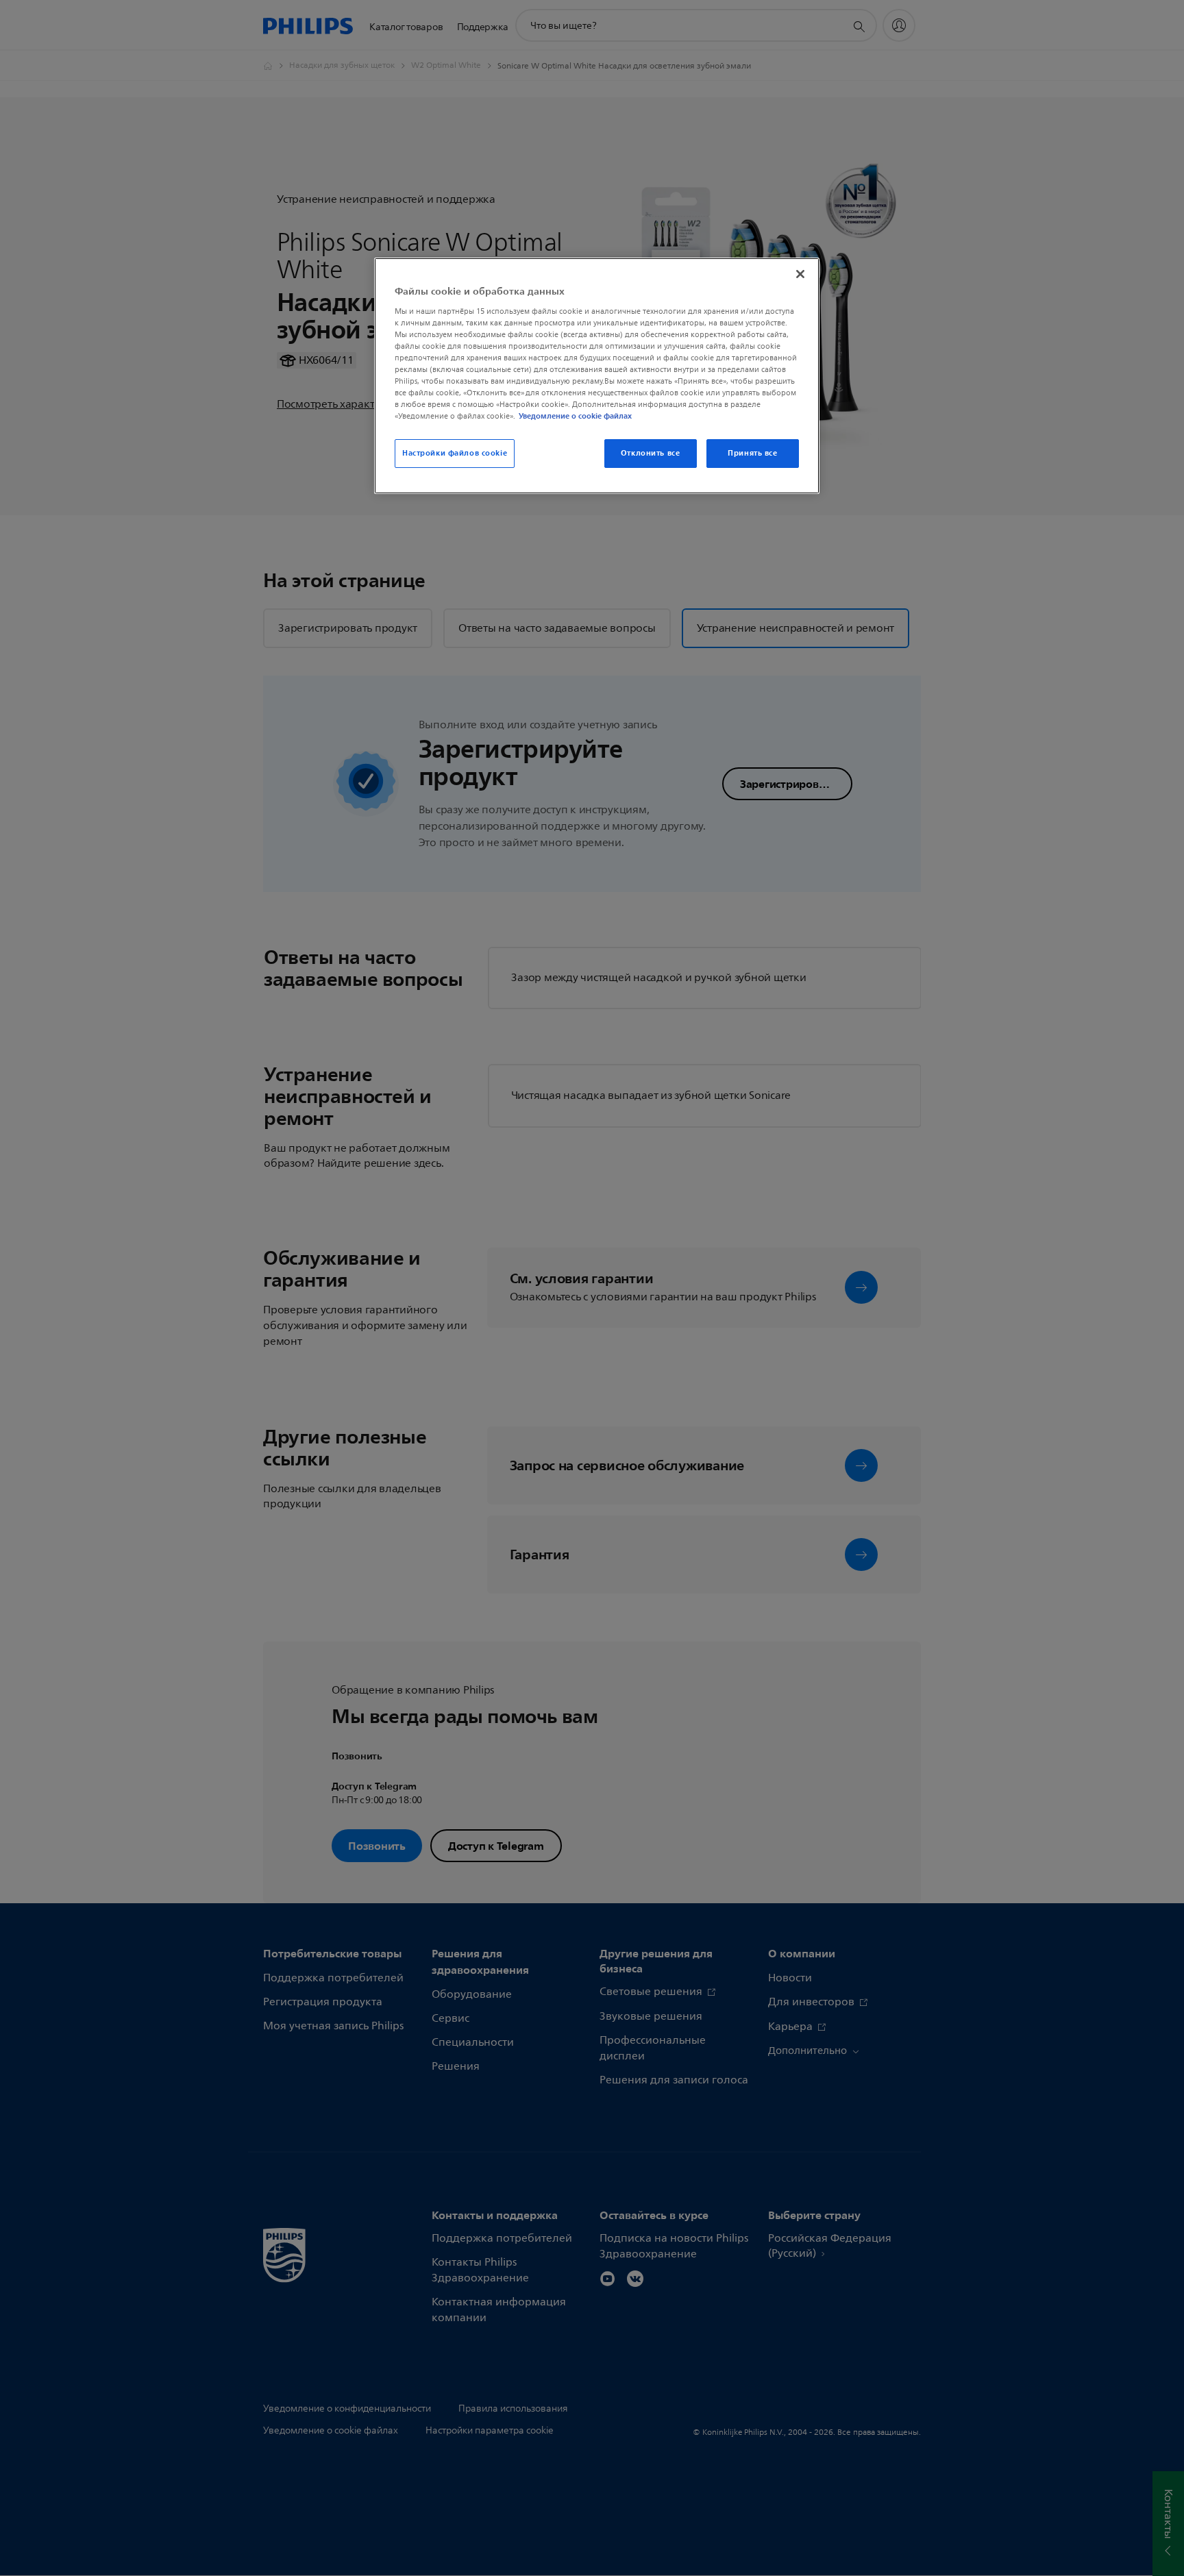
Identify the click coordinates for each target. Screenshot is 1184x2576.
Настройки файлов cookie (455, 453)
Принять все (752, 453)
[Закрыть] (800, 274)
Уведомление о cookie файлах (575, 416)
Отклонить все (650, 453)
